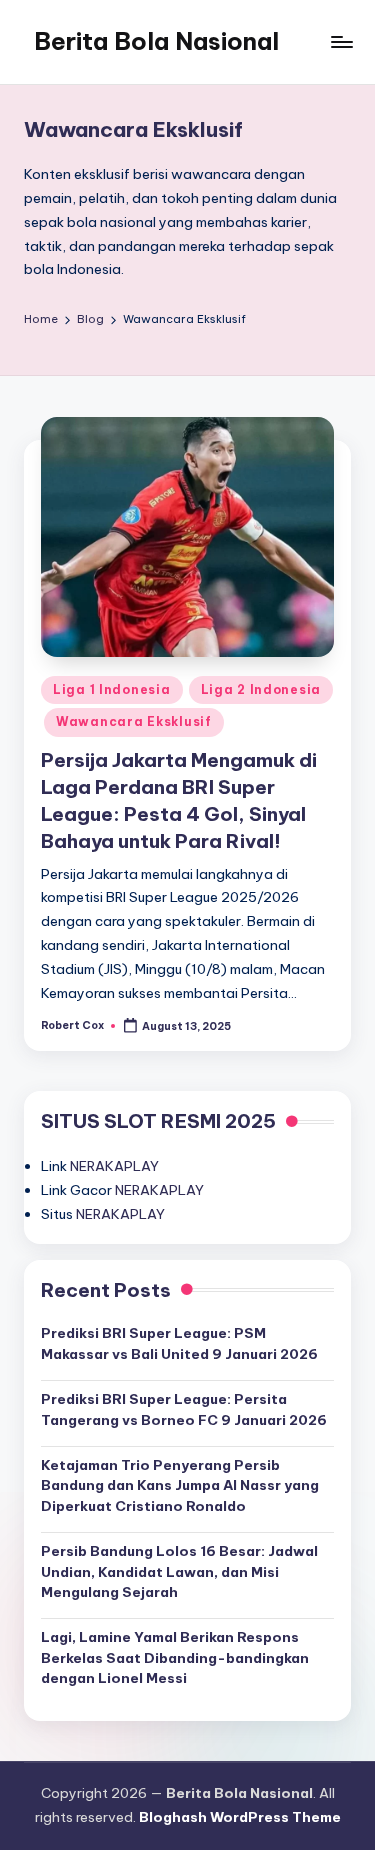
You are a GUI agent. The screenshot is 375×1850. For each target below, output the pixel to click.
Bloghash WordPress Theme (240, 1817)
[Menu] (341, 41)
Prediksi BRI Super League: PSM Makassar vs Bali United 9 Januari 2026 (179, 1343)
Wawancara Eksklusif (134, 721)
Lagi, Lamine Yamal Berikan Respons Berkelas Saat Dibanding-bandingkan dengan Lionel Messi (175, 1657)
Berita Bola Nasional (156, 41)
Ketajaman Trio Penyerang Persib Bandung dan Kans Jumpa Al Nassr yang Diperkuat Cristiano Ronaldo (180, 1485)
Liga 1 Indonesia (112, 689)
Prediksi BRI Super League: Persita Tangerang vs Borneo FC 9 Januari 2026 (184, 1409)
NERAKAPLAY (114, 1166)
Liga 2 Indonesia (261, 689)
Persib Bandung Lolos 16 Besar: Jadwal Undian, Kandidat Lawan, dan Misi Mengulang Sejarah (179, 1571)
